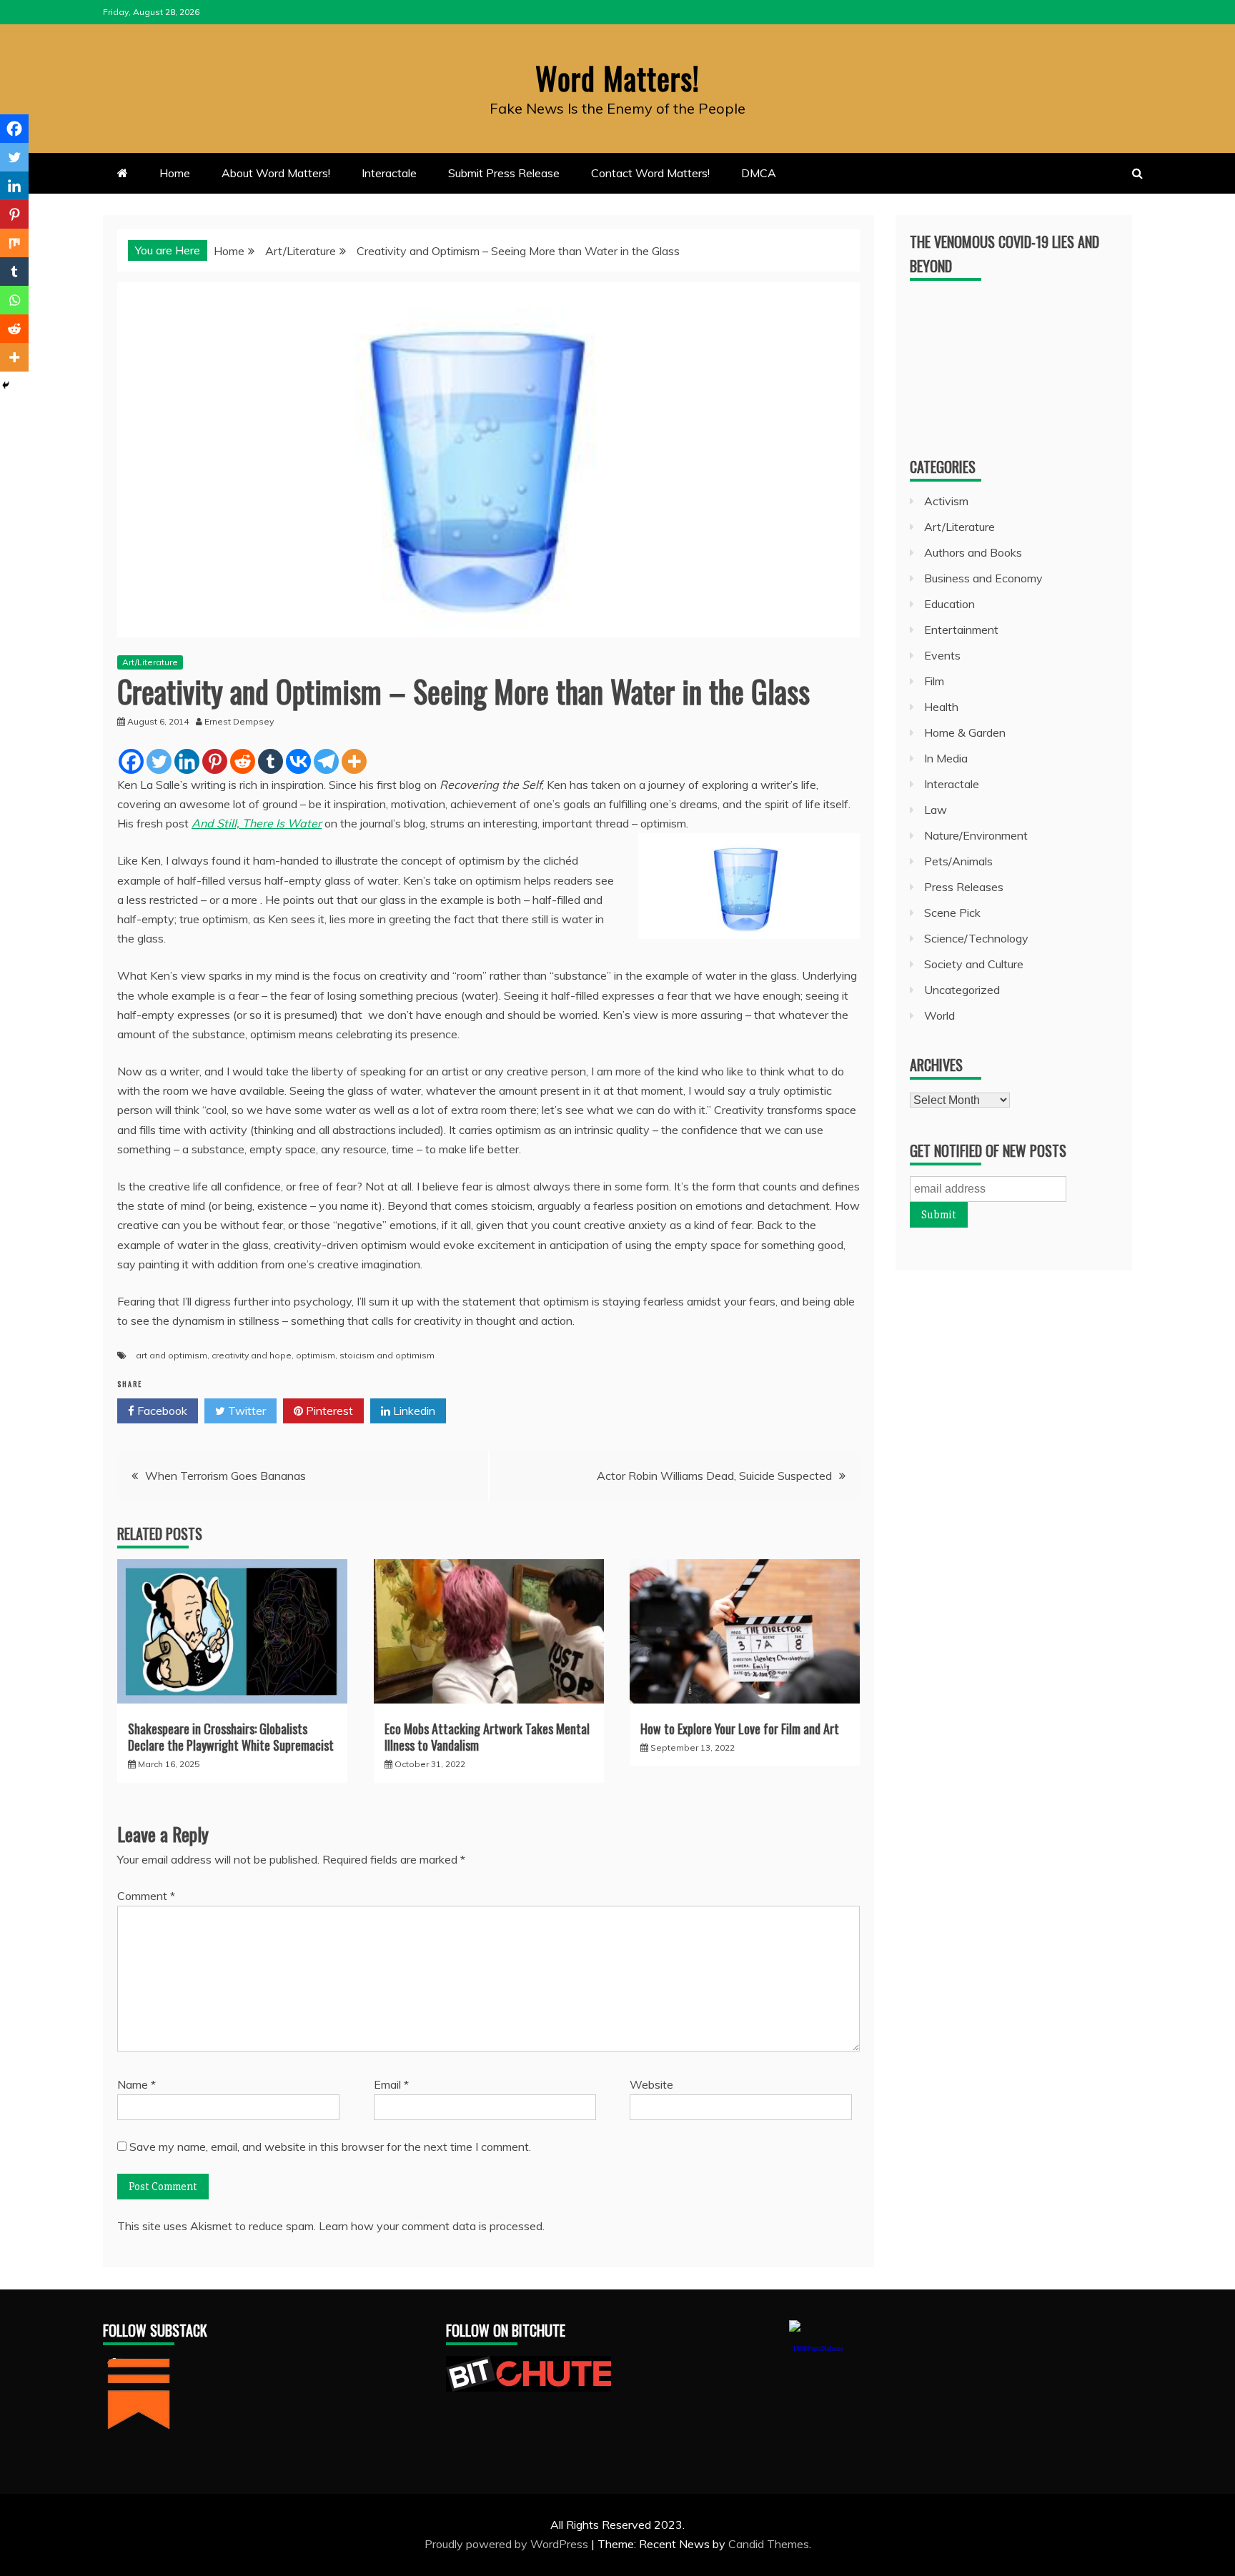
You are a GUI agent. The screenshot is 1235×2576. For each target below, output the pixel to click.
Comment (146, 1896)
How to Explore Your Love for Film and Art (740, 1729)
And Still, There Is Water (257, 823)
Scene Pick (952, 912)
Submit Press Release (504, 173)
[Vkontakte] (298, 761)
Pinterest (328, 1411)
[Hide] (6, 385)
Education (949, 604)
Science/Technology (976, 938)
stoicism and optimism (387, 1355)
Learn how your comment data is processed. (432, 2226)
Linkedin (413, 1411)
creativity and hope (252, 1355)
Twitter (245, 1411)
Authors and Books (973, 552)
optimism (316, 1355)
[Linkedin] (187, 761)
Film (934, 681)
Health (941, 707)
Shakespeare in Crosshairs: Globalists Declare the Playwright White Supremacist (231, 1737)
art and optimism (172, 1355)
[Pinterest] (215, 761)
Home (175, 173)
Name (137, 2084)
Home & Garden (965, 732)
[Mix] (14, 243)
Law (936, 810)
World (939, 1015)
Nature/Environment (976, 835)
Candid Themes (769, 2544)
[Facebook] (131, 761)
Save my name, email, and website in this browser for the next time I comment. (330, 2147)
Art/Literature (150, 662)
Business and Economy (983, 578)
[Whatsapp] (14, 300)
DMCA (759, 173)
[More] (354, 761)
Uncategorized (962, 990)
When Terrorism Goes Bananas (225, 1476)
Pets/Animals (958, 861)
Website (651, 2084)
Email (391, 2084)
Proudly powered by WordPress (508, 2544)
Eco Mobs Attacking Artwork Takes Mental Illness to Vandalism (487, 1737)
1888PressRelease (818, 2348)
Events (942, 655)
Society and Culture (974, 964)
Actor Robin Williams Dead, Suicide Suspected (714, 1476)
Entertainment (961, 630)
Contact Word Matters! (650, 173)
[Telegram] (326, 761)
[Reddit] (243, 761)
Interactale (389, 173)
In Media (946, 758)
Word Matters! (617, 78)
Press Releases (964, 887)
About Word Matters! (276, 173)
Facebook (161, 1411)
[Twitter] (159, 761)
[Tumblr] (271, 761)
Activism (946, 501)
